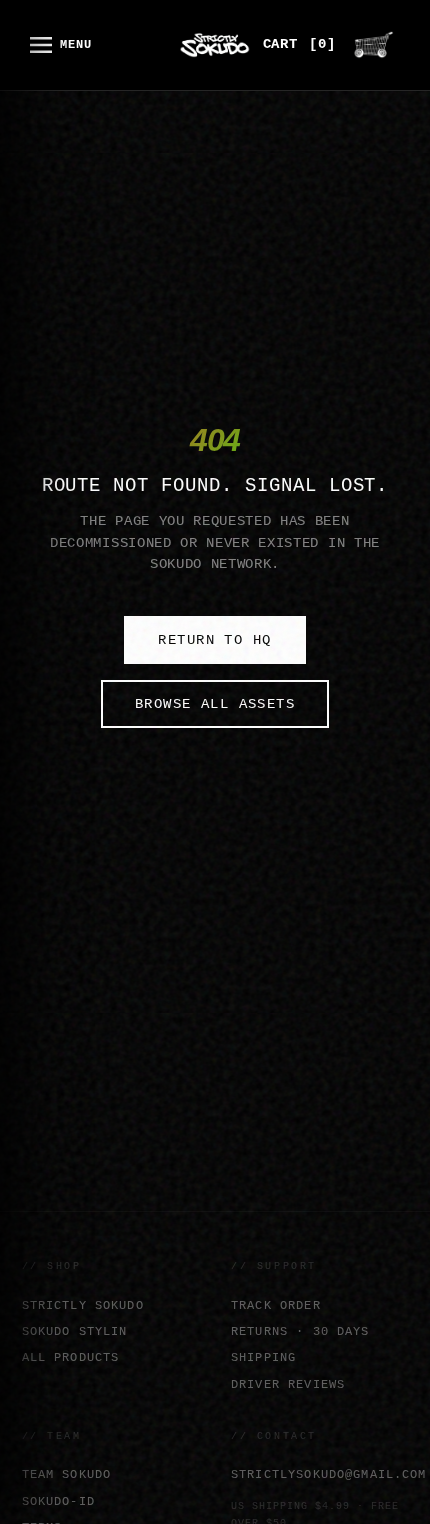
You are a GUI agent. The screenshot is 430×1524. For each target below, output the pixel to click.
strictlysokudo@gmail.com (320, 1474)
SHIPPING (263, 1357)
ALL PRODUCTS (71, 1357)
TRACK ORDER (276, 1305)
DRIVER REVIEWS (288, 1384)
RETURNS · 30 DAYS (300, 1331)
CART (299, 44)
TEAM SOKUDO (67, 1474)
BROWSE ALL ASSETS (215, 704)
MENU (76, 45)
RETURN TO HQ (214, 640)
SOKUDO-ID (58, 1501)
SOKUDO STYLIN (75, 1331)
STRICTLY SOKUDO (83, 1305)
